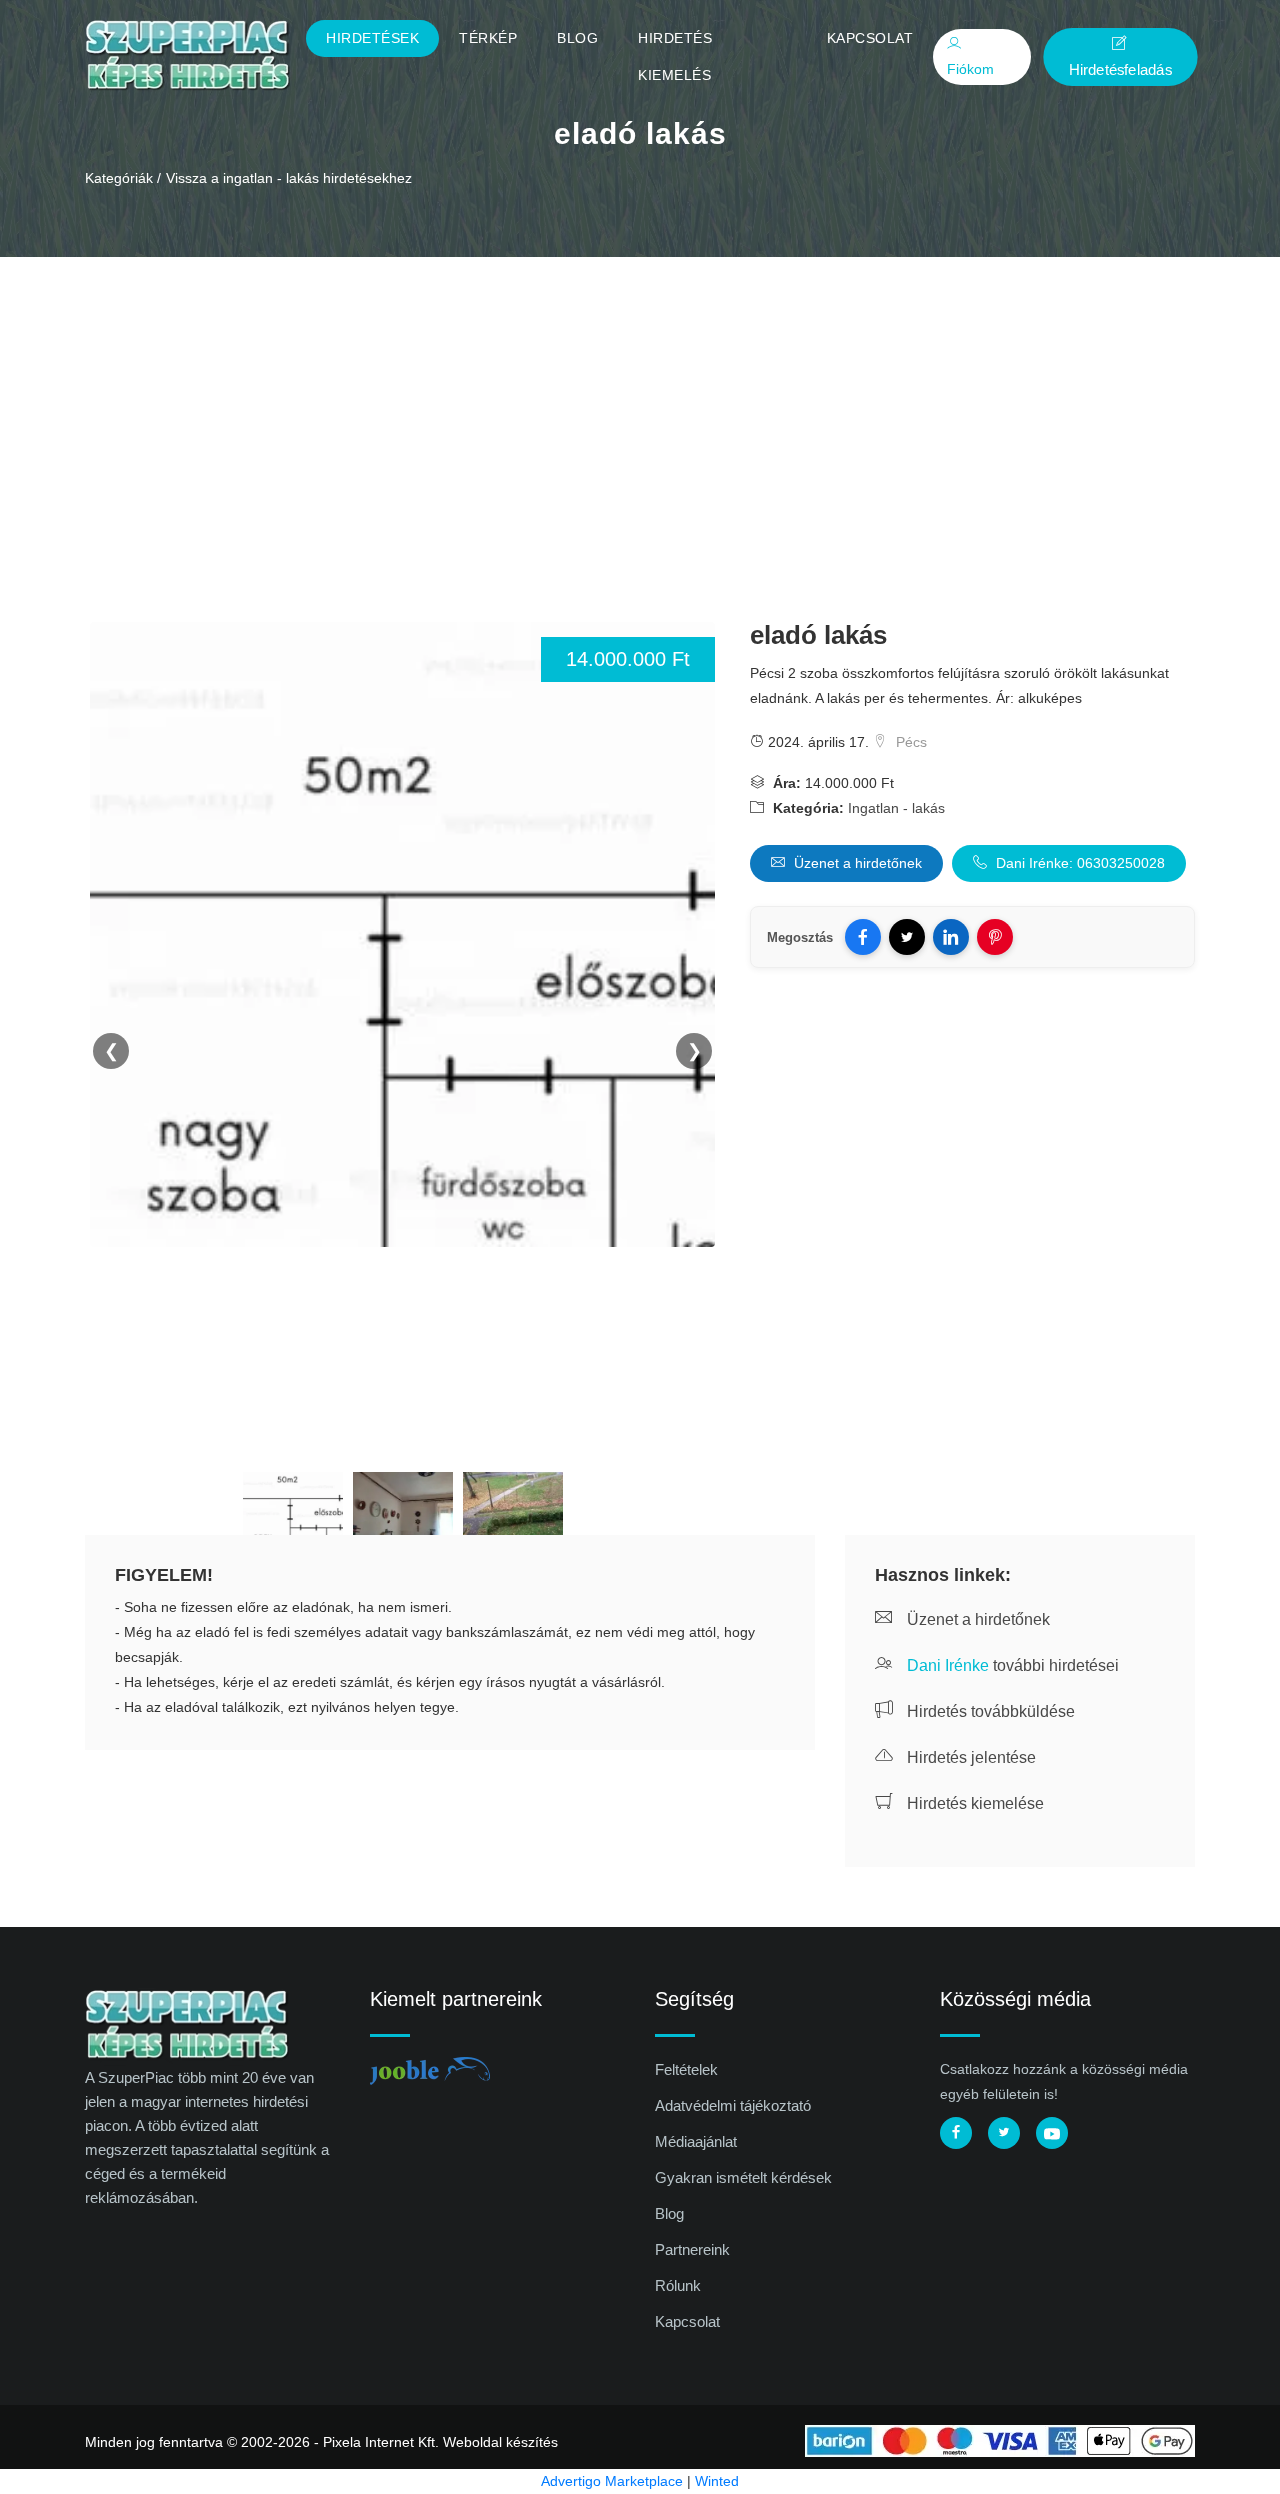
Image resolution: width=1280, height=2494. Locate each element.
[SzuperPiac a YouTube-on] (1052, 2133)
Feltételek (686, 2069)
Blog (577, 38)
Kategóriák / (123, 178)
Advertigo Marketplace (612, 2481)
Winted (717, 2481)
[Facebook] (863, 937)
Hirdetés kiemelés (675, 56)
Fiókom (970, 69)
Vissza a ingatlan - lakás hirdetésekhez (289, 178)
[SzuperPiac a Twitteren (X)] (1004, 2133)
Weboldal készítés (500, 2442)
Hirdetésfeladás (1120, 69)
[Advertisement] (640, 407)
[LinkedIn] (951, 937)
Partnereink (692, 2249)
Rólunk (678, 2285)
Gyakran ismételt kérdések (743, 2177)
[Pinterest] (995, 937)
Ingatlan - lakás (896, 808)
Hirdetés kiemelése (973, 1803)
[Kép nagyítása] (293, 1507)
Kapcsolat (870, 38)
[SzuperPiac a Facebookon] (956, 2133)
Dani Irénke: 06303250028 (1078, 863)
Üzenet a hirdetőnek (856, 863)
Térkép (488, 38)
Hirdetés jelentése (969, 1757)
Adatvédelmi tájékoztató (733, 2105)
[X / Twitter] (907, 937)
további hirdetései (1013, 1665)
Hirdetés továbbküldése (989, 1711)
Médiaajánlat (696, 2141)
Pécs (909, 742)
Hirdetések (372, 38)
